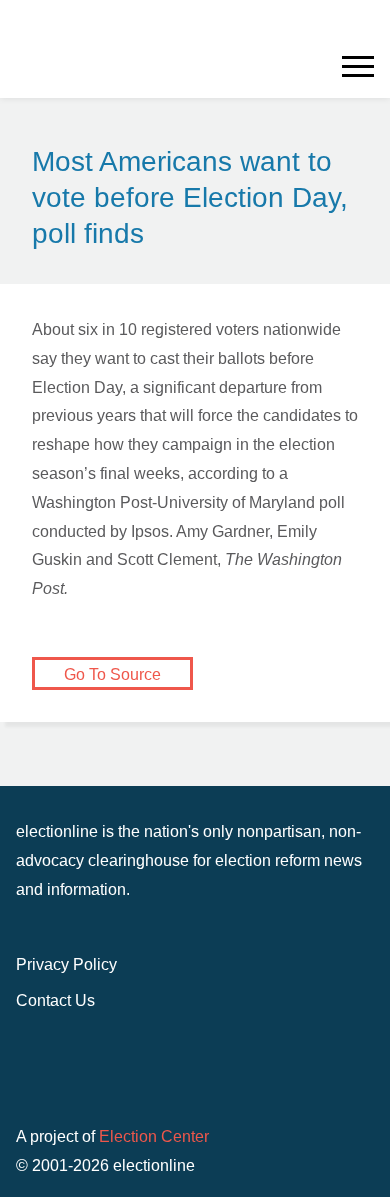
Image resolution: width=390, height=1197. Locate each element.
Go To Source (112, 675)
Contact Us (55, 1000)
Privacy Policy (66, 964)
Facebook (336, 32)
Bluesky (368, 32)
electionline (112, 1073)
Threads (336, 56)
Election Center (154, 1136)
